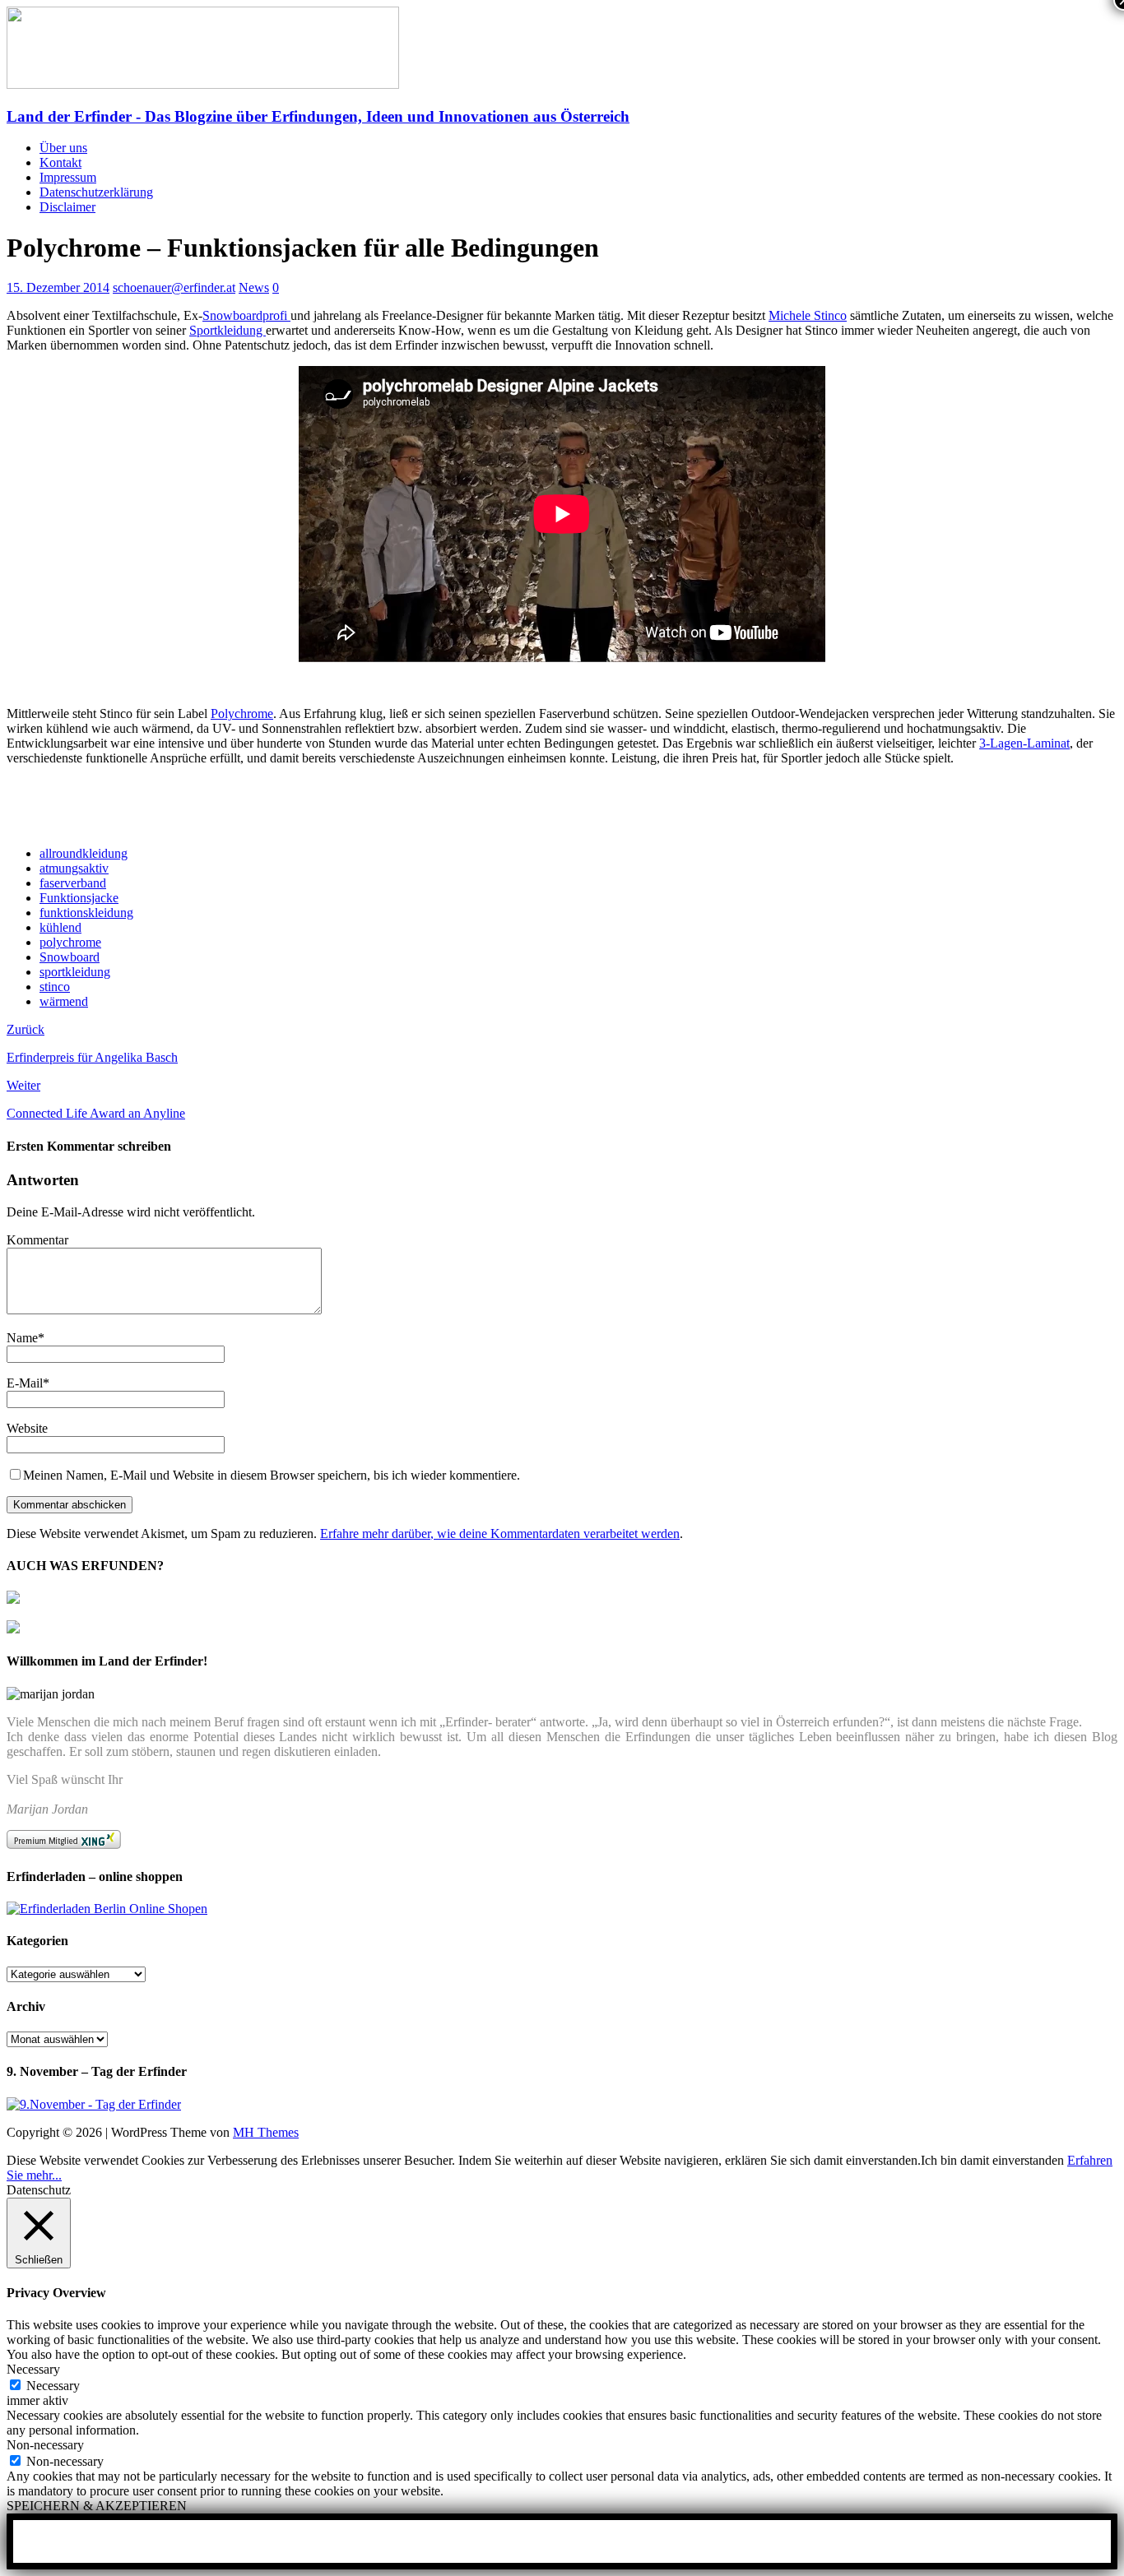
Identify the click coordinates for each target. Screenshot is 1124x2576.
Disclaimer (67, 207)
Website (27, 1428)
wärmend (64, 1001)
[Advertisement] (199, 805)
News (254, 287)
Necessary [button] (33, 2369)
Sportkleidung (228, 330)
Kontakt (60, 162)
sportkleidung (75, 972)
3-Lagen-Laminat (1024, 743)
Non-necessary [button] (45, 2445)
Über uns (63, 148)
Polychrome (242, 713)
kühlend (60, 927)
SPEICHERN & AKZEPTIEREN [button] (97, 2506)
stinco (55, 987)
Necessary (53, 2386)
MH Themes (266, 2132)
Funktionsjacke (79, 898)
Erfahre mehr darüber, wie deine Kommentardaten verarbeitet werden (500, 1534)
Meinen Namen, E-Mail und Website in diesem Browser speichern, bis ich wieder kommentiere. (272, 1475)
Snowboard (70, 957)
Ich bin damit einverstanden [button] (992, 2160)
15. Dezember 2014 (58, 287)
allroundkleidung (84, 853)
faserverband (73, 883)
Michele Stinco (808, 315)
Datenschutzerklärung (96, 192)
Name (22, 1338)
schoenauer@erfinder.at (174, 287)
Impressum (68, 177)
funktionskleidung (86, 913)
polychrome (70, 942)
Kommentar (37, 1240)
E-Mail (25, 1383)
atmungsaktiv (74, 868)
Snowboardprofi (246, 315)
